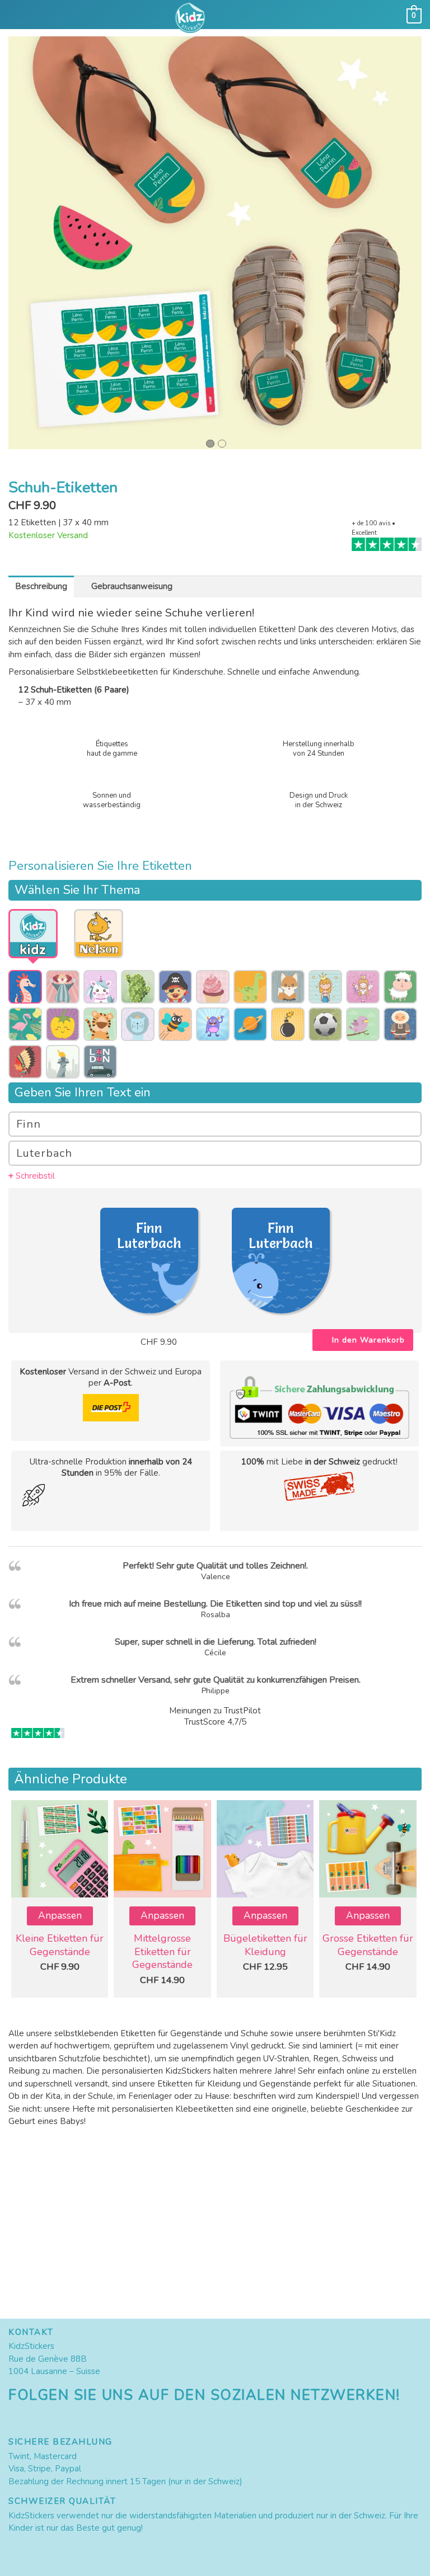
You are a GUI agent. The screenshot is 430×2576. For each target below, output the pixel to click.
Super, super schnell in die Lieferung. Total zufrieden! (216, 1642)
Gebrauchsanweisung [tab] (132, 586)
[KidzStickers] (215, 18)
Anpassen (60, 1916)
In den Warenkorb (368, 1340)
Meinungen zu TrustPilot (215, 1711)
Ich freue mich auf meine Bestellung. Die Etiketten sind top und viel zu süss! (214, 1604)
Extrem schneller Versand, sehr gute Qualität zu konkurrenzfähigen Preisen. (216, 1680)
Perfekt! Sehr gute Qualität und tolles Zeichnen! (214, 1566)
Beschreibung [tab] (41, 586)
